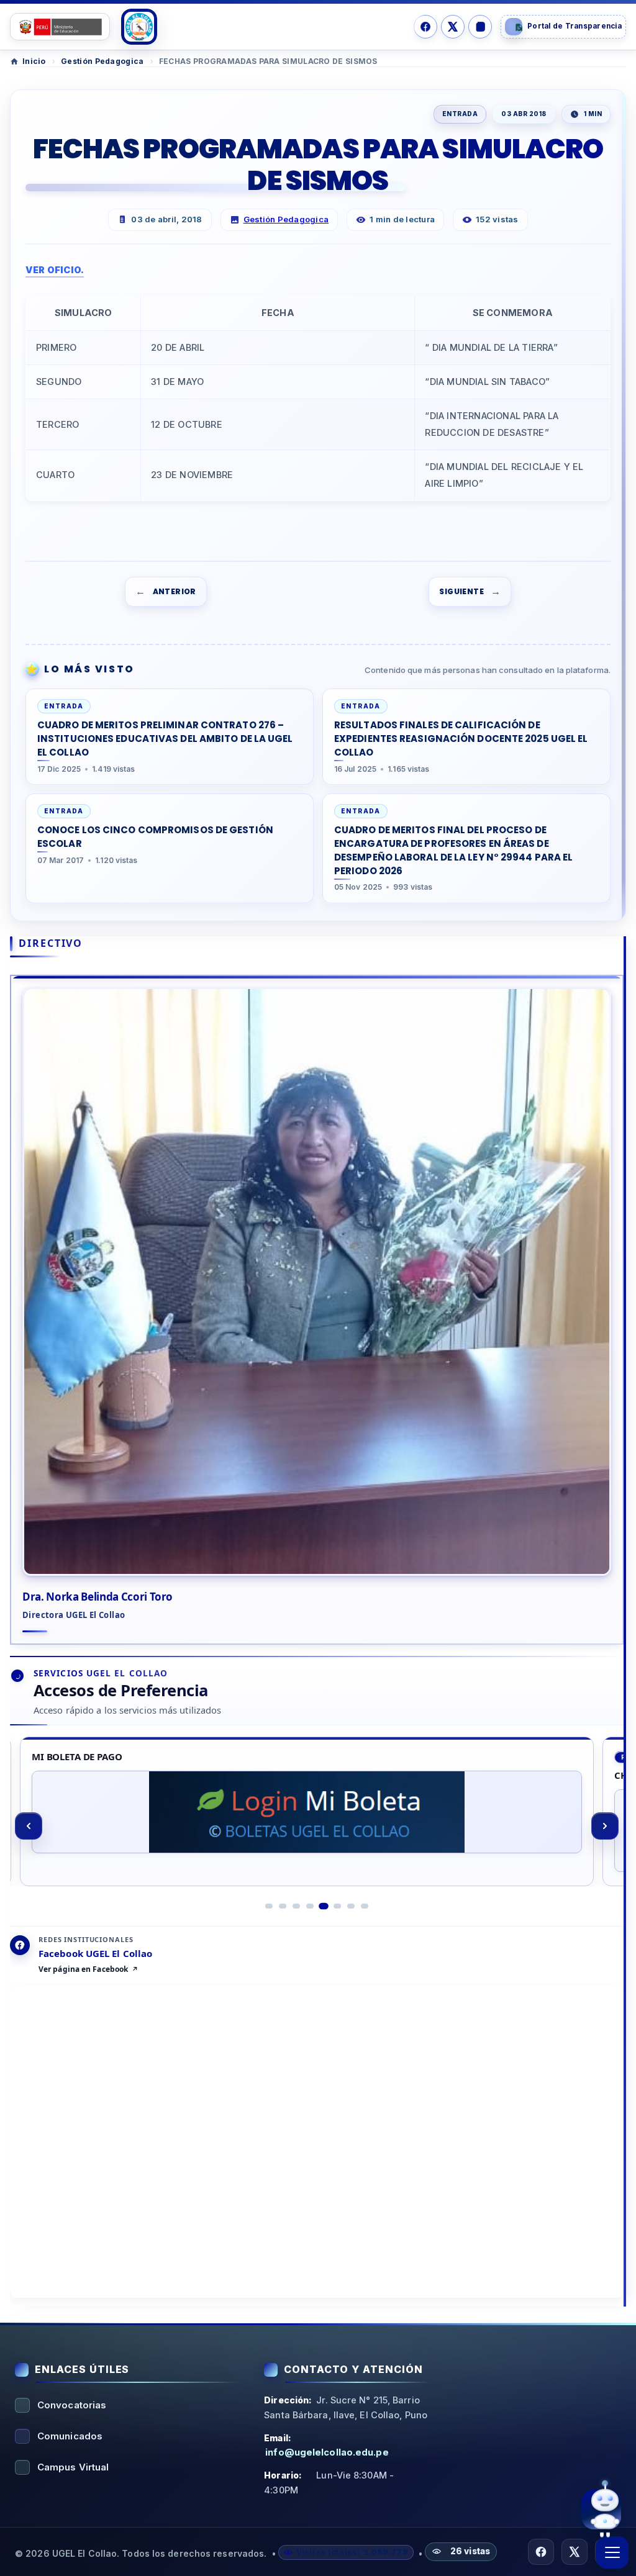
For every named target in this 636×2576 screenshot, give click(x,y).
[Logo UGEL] (139, 27)
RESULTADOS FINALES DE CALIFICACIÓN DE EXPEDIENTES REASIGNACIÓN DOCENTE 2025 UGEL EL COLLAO (461, 739)
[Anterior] (29, 1826)
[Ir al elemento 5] (324, 1906)
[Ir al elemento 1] (269, 1906)
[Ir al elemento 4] (310, 1906)
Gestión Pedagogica (102, 61)
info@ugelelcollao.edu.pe (327, 2452)
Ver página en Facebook (83, 1969)
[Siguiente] (605, 1826)
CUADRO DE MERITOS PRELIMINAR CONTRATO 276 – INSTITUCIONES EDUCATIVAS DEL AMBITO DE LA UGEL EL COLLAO (165, 739)
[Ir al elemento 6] (337, 1906)
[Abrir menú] (612, 2552)
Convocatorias (72, 2405)
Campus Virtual (73, 2467)
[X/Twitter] (453, 27)
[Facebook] (425, 27)
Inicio (34, 61)
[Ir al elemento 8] (365, 1906)
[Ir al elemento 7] (351, 1906)
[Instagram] (480, 27)
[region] (317, 1826)
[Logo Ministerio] (60, 27)
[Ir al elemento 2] (283, 1906)
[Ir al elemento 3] (296, 1906)
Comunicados (70, 2436)
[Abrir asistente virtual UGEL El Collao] (601, 2509)
